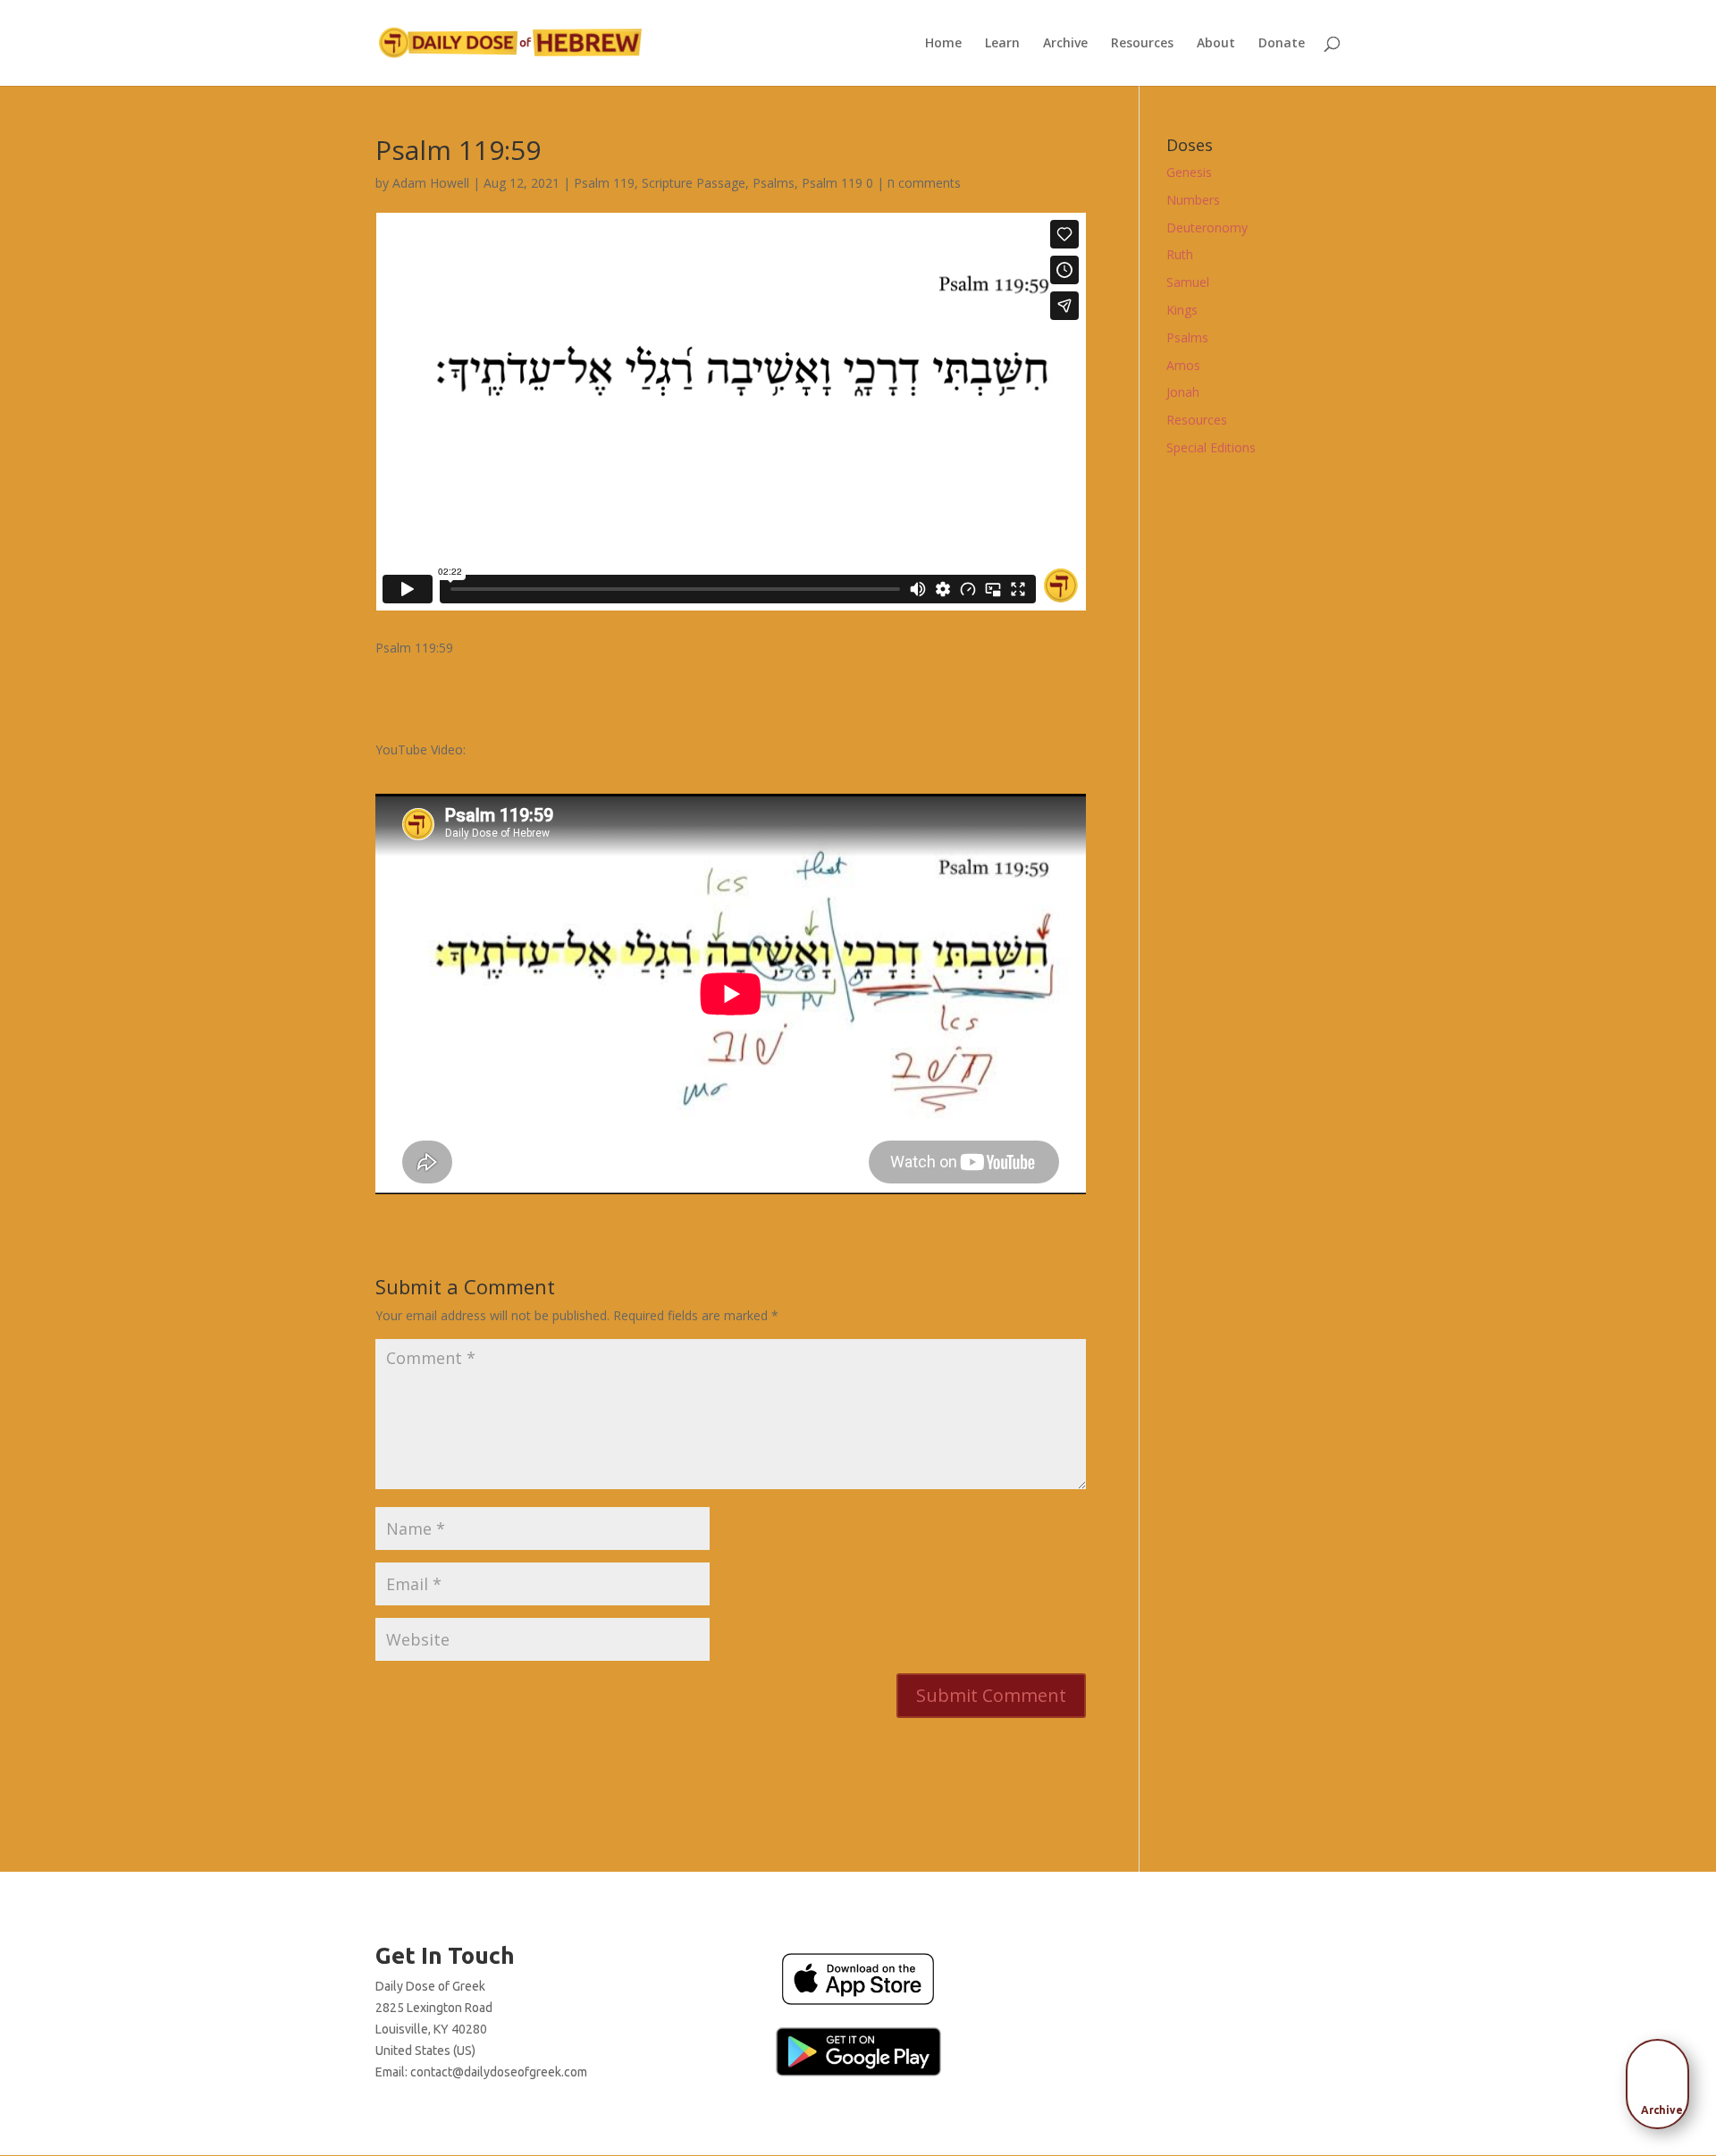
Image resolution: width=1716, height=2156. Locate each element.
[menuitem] (1662, 2078)
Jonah (1183, 392)
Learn (1002, 44)
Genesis (1189, 172)
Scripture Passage (694, 183)
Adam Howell (431, 183)
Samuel (1188, 282)
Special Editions (1211, 447)
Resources (1142, 44)
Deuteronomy (1207, 227)
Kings (1182, 310)
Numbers (1193, 200)
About (1216, 44)
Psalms (774, 183)
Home (943, 44)
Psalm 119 (604, 183)
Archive (1065, 44)
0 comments (913, 183)
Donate (1282, 44)
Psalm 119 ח (848, 183)
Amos (1183, 365)
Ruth (1180, 254)
